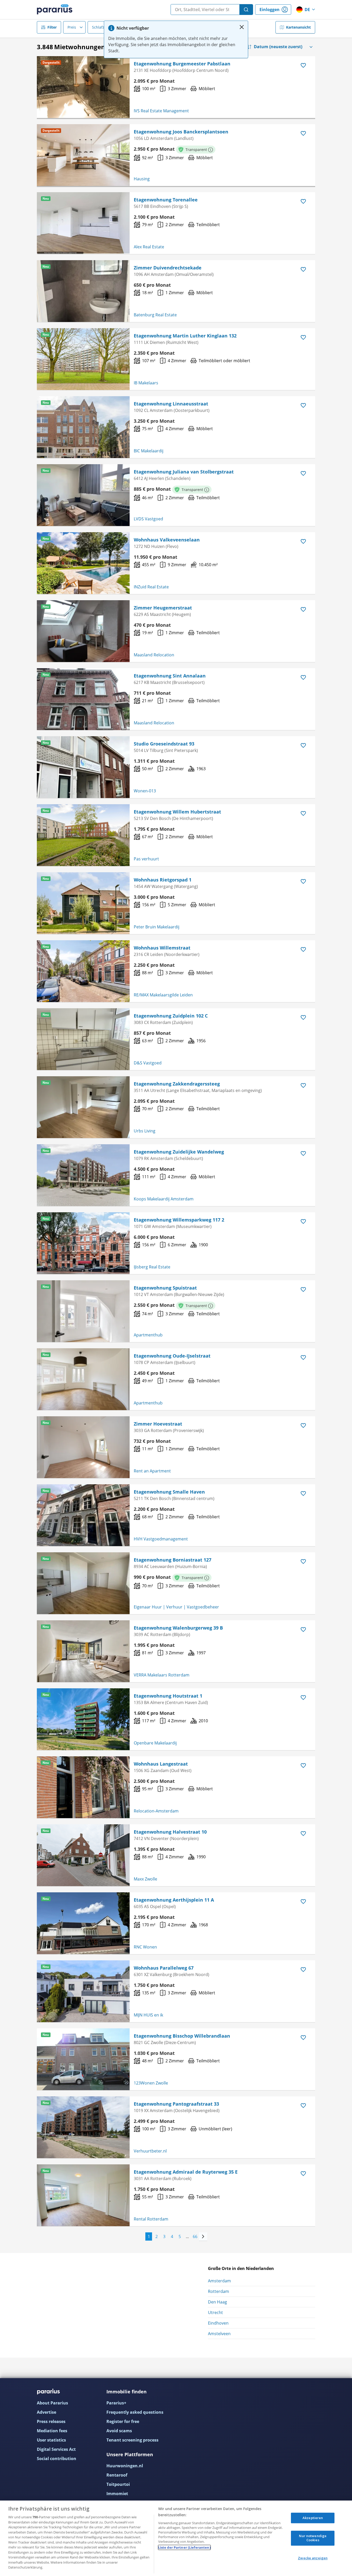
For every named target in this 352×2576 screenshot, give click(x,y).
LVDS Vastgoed (148, 519)
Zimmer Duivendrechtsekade (168, 268)
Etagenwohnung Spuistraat (165, 1288)
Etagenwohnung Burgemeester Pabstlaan (182, 64)
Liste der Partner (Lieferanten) (184, 2547)
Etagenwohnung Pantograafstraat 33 (176, 2104)
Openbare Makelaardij (155, 1743)
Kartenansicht (298, 27)
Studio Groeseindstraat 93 (164, 744)
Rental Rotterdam (151, 2219)
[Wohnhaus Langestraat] (83, 1787)
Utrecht (215, 2312)
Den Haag (217, 2302)
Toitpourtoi (118, 2484)
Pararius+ (116, 2403)
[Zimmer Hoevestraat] (83, 1447)
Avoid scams (119, 2431)
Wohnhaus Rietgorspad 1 (163, 880)
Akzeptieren (313, 2518)
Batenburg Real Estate (155, 315)
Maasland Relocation (154, 655)
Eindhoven (218, 2323)
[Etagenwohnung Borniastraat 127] (83, 1583)
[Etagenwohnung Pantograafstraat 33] (83, 2127)
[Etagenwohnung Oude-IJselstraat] (83, 1379)
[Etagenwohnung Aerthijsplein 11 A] (83, 1923)
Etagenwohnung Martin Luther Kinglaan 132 (185, 336)
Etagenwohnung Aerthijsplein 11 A (174, 1900)
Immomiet (117, 2494)
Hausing (142, 179)
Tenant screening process (132, 2440)
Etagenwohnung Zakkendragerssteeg (177, 1084)
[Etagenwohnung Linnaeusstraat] (83, 427)
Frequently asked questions (135, 2412)
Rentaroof (117, 2475)
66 (195, 2236)
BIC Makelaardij (149, 451)
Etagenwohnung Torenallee (166, 200)
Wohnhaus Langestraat (161, 1764)
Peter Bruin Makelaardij (157, 927)
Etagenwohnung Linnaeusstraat (171, 404)
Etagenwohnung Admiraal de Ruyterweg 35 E (186, 2172)
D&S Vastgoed (148, 1063)
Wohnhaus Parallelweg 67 (164, 1968)
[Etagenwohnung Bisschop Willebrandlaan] (83, 2059)
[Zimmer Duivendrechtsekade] (83, 291)
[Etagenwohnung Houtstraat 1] (83, 1719)
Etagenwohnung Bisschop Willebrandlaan (182, 2036)
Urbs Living (145, 1131)
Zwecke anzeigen (313, 2558)
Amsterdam (219, 2281)
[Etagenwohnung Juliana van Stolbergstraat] (83, 495)
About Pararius (52, 2403)
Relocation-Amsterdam (156, 1811)
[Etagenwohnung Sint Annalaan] (83, 699)
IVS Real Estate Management (161, 111)
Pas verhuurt (146, 859)
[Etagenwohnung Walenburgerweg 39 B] (83, 1651)
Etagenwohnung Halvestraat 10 (170, 1832)
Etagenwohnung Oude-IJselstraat (172, 1356)
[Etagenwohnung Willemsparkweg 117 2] (83, 1243)
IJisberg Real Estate (152, 1267)
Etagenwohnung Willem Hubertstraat (177, 812)
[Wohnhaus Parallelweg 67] (83, 1991)
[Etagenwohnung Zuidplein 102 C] (83, 1039)
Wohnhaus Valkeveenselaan (167, 540)
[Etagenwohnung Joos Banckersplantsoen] (83, 155)
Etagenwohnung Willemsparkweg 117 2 (179, 1220)
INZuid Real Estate (151, 587)
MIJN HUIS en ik (148, 2015)
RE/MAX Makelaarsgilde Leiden (163, 995)
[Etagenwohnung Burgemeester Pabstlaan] (83, 87)
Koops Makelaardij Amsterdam (164, 1199)
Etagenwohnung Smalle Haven (169, 1492)
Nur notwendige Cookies (313, 2538)
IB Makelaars (146, 383)
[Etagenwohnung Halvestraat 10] (83, 1855)
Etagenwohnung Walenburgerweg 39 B (178, 1628)
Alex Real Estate (149, 247)
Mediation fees (52, 2431)
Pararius (55, 10)
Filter (52, 27)
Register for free (123, 2421)
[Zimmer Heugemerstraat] (83, 631)
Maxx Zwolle (145, 1879)
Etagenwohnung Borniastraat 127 (173, 1560)
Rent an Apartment (152, 1471)
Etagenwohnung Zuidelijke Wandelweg (179, 1152)
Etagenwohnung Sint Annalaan (170, 676)
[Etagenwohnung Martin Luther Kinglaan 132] (83, 359)
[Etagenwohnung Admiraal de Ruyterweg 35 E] (83, 2195)
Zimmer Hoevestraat (158, 1424)
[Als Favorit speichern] (303, 65)
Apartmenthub (148, 1335)
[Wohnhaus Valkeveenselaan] (83, 563)
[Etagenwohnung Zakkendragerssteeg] (83, 1107)
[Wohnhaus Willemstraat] (83, 971)
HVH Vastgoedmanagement (161, 1539)
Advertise (47, 2412)
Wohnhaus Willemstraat (162, 948)
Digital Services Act (56, 2449)
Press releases (51, 2421)
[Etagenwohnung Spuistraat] (83, 1311)
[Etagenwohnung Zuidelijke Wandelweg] (83, 1175)
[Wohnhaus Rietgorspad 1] (83, 903)
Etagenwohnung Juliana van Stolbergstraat (184, 472)
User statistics (51, 2440)
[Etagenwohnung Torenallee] (83, 223)
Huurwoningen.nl (125, 2466)
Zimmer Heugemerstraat (163, 608)
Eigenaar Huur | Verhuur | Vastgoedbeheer (176, 1607)
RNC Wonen (145, 1947)
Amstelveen (219, 2334)
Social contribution (57, 2459)
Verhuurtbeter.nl (150, 2151)
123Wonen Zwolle (151, 2083)
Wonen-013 (145, 791)
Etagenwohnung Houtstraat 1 (168, 1696)
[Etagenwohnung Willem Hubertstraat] (83, 835)
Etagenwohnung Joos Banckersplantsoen (181, 132)
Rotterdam (219, 2291)
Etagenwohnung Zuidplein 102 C (171, 1016)
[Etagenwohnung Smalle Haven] (83, 1515)
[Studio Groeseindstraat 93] (83, 767)
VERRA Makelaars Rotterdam (162, 1675)
